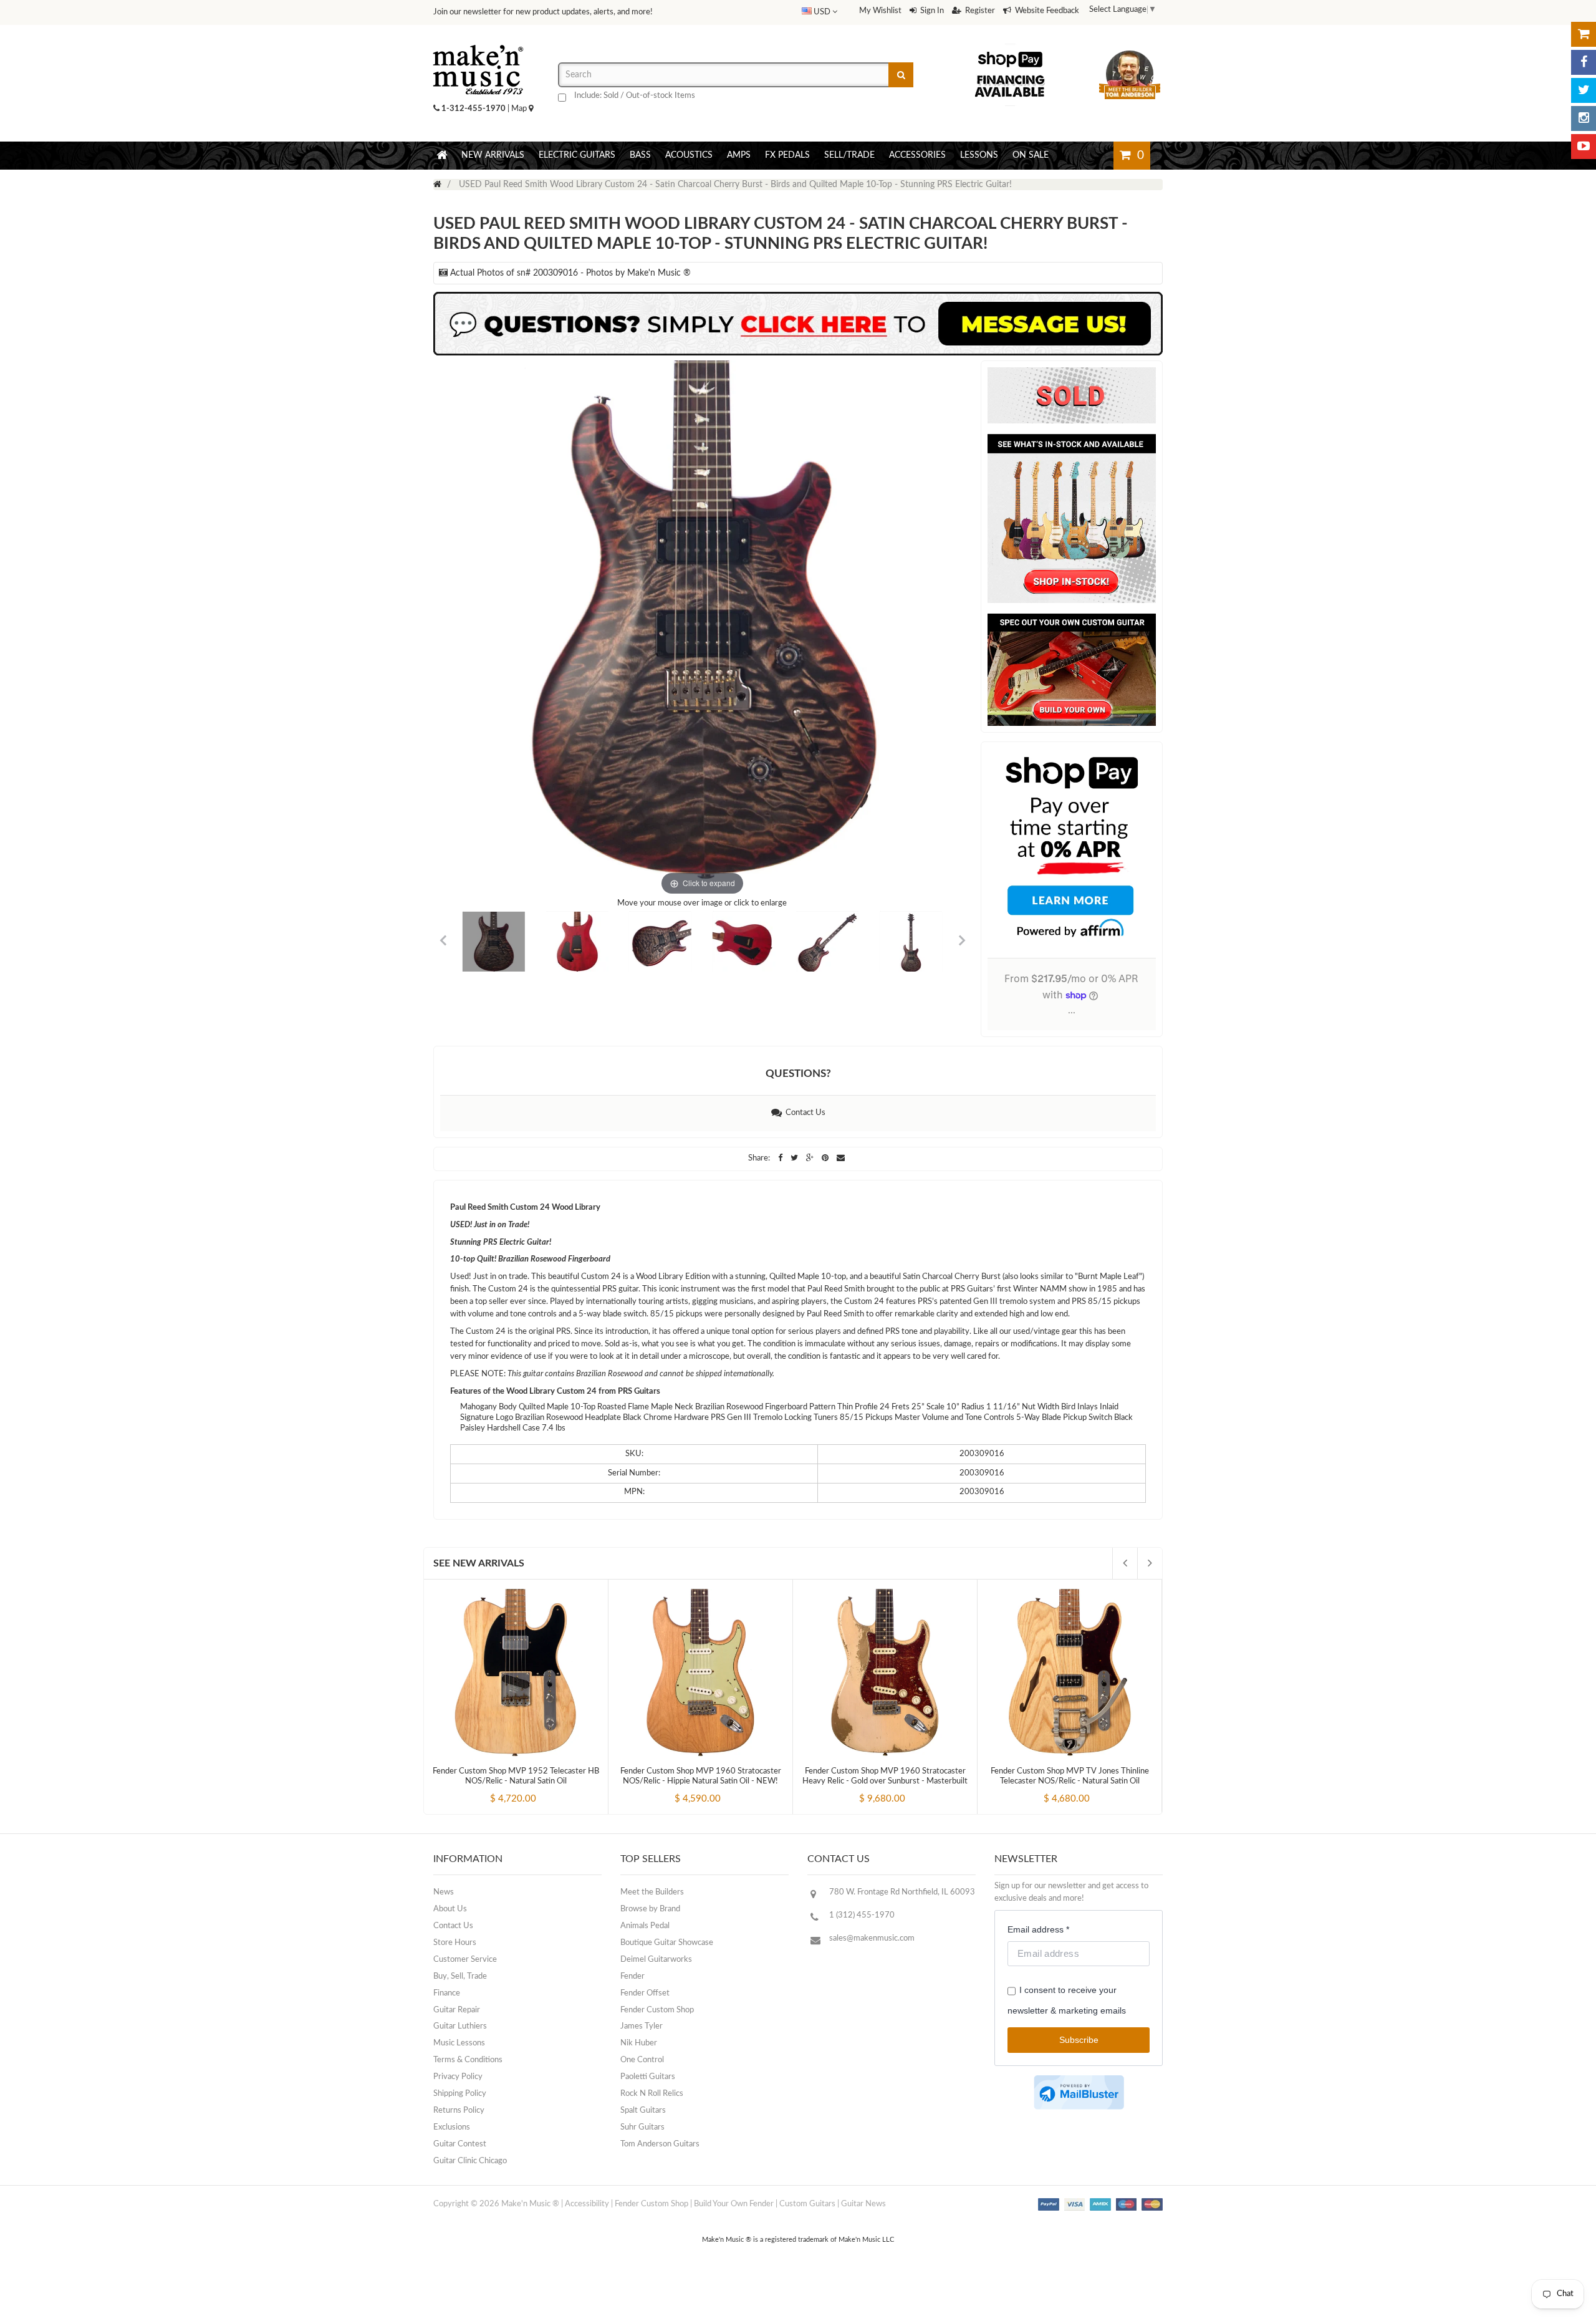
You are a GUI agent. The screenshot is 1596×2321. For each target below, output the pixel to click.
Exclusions (452, 2127)
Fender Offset (645, 1993)
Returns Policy (459, 2111)
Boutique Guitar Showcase (667, 1943)
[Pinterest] (826, 1158)
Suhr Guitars (642, 2127)
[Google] (811, 1158)
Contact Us (804, 1113)
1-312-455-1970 (474, 109)
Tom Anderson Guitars (660, 2144)
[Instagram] (1584, 118)
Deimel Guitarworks (656, 1960)
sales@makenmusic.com (872, 1938)
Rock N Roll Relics (652, 2094)
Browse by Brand (650, 1909)
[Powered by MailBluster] (1079, 2092)
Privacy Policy (458, 2077)
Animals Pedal (645, 1926)
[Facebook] (1584, 62)
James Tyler (642, 2026)
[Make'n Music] (478, 41)
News (444, 1892)
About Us (450, 1909)
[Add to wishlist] (539, 1788)
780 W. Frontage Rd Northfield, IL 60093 (902, 1892)
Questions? (798, 1074)
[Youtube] (1584, 147)
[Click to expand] (702, 630)
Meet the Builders (652, 1892)
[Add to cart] (493, 1788)
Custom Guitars (807, 2204)
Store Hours (455, 1943)
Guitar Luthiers (460, 2026)
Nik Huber (639, 2043)
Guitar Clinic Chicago (470, 2161)
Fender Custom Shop (657, 2010)
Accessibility (587, 2204)
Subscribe (1079, 2040)
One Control (642, 2060)
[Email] (841, 1158)
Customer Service (465, 1960)
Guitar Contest (460, 2144)
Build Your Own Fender (734, 2204)
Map (520, 109)
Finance (447, 1993)
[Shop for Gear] (1584, 34)
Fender (632, 1976)
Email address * (1038, 1929)
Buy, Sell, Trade (460, 1976)
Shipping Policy (460, 2094)
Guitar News (863, 2204)
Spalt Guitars (643, 2111)
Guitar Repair (457, 2010)
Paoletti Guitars (648, 2077)
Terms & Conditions (468, 2060)
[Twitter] (1584, 90)
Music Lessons (459, 2043)
